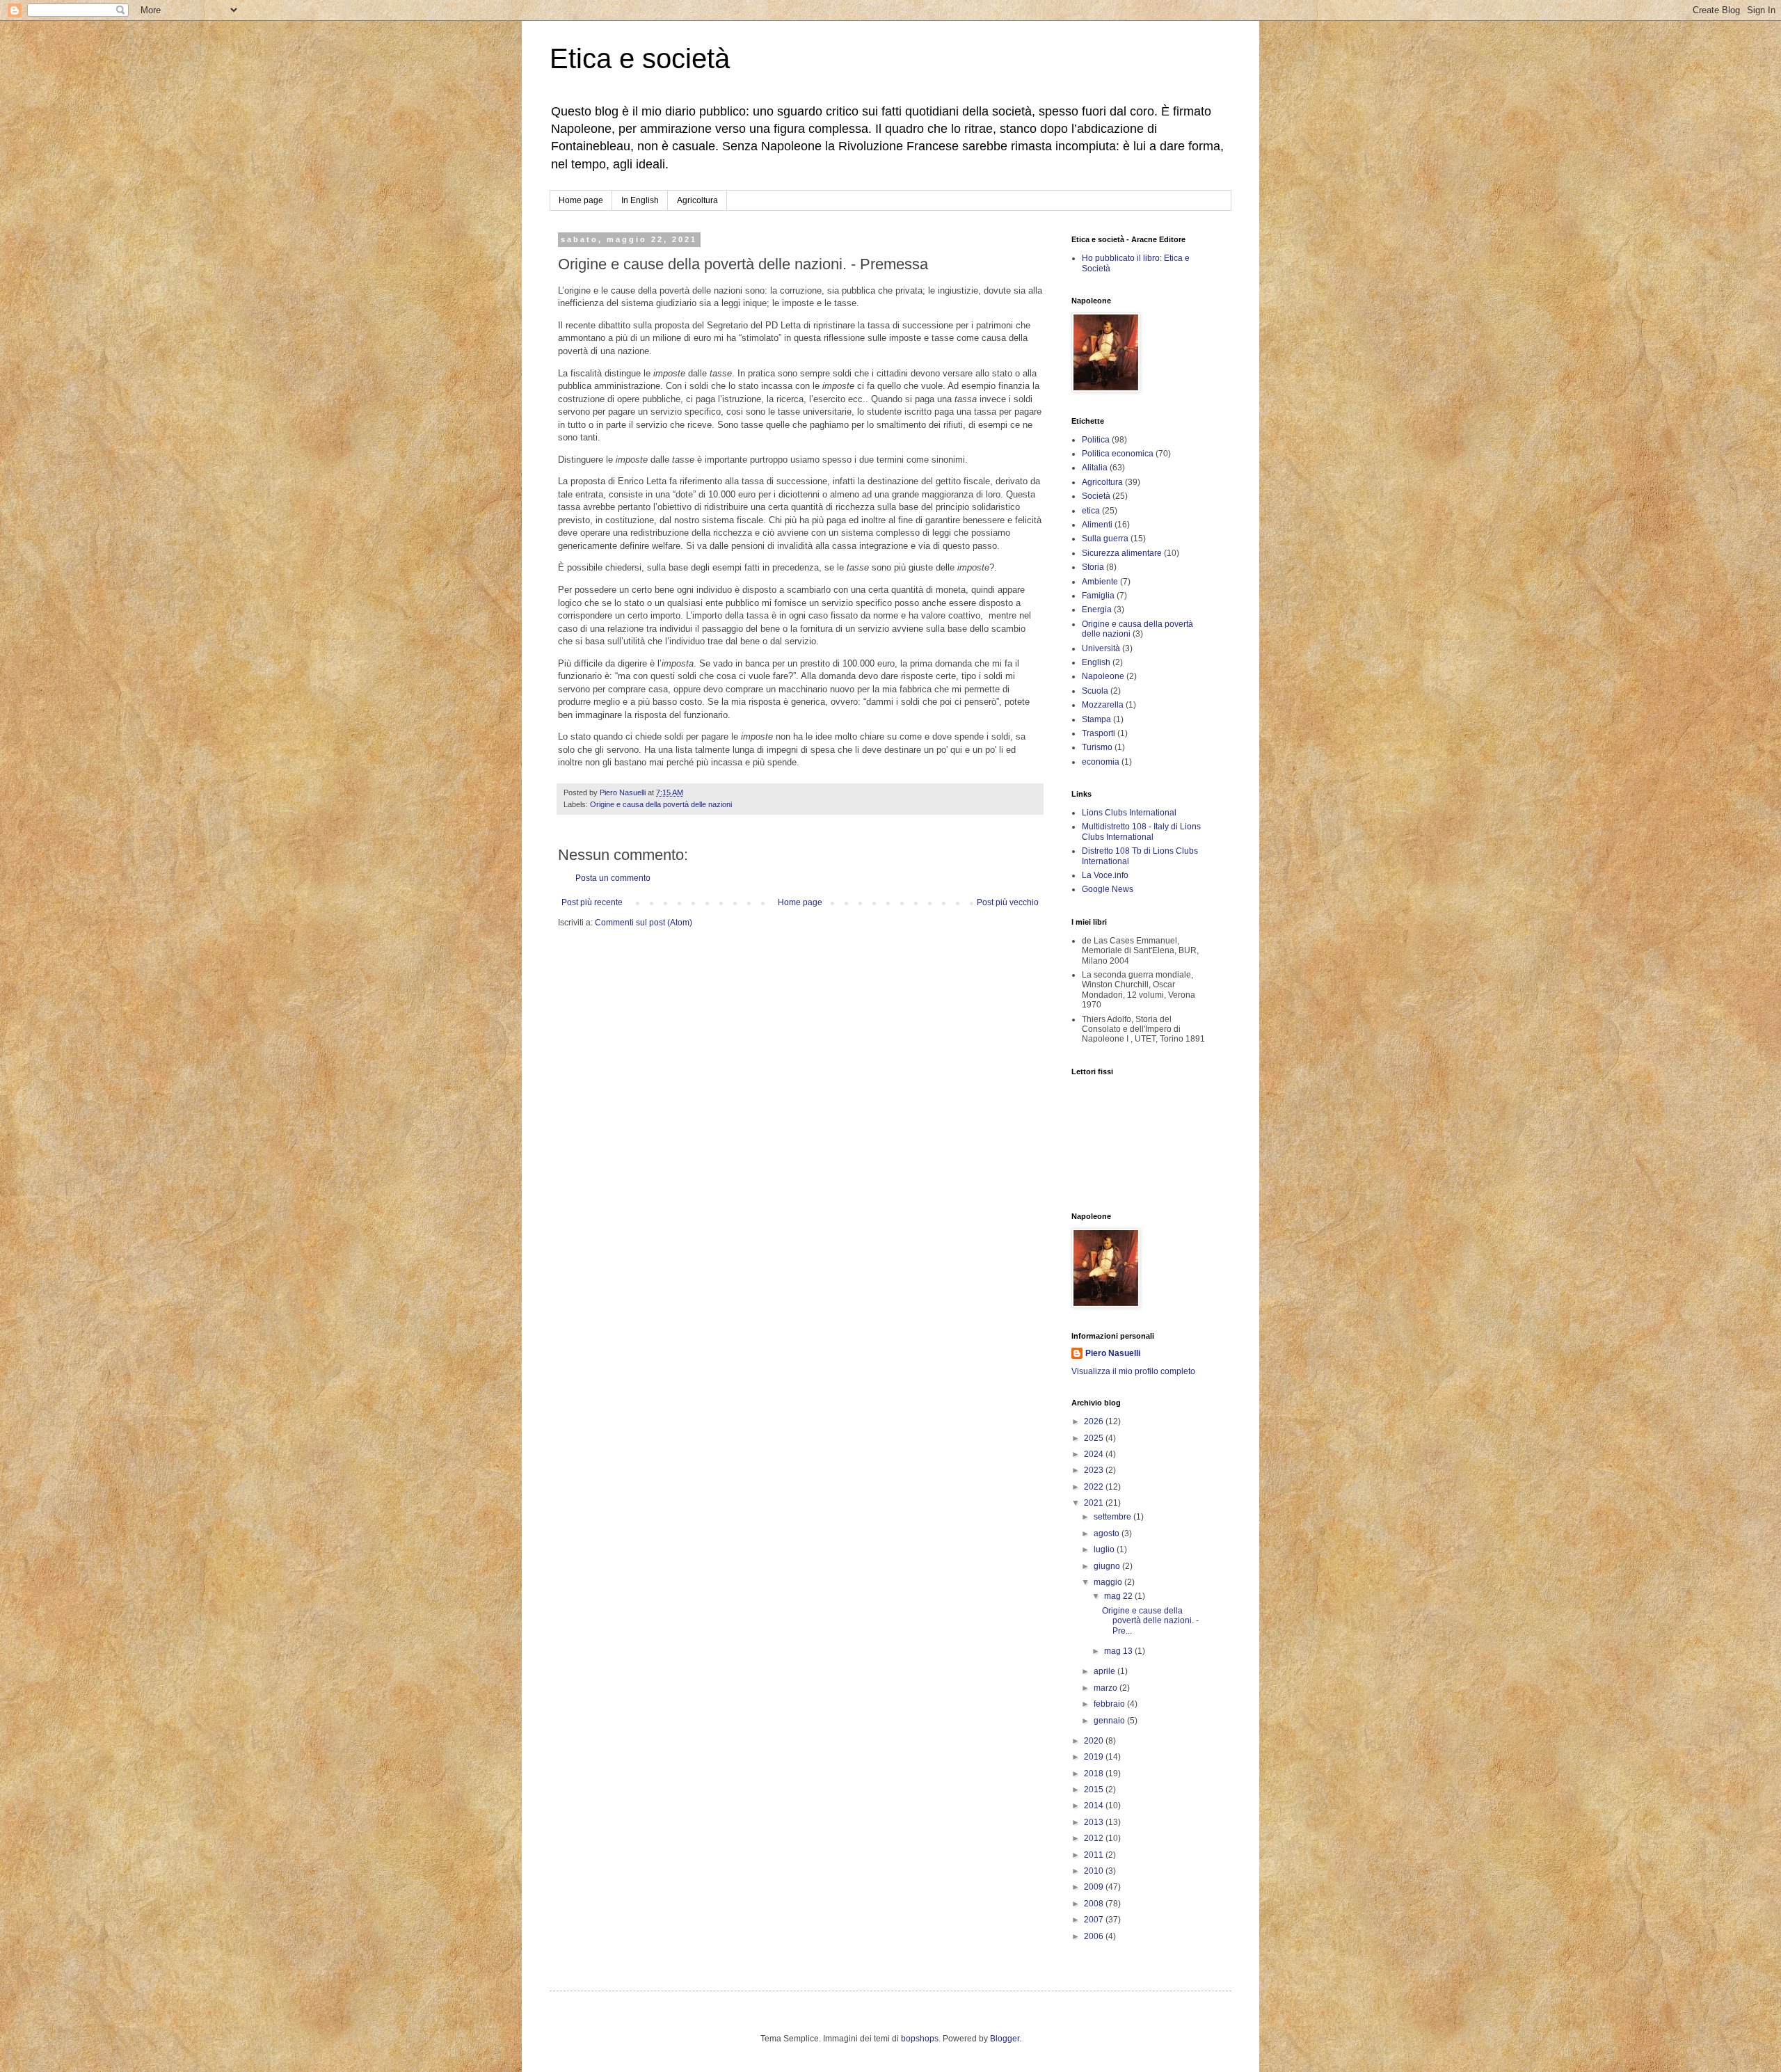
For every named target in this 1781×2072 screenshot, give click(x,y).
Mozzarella (1103, 705)
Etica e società (640, 58)
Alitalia (1095, 468)
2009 (1095, 1887)
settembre (1113, 1517)
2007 (1095, 1920)
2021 (1095, 1503)
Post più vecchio (1008, 902)
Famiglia (1098, 596)
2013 (1095, 1822)
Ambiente (1100, 582)
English (1096, 662)
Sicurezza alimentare (1122, 553)
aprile (1105, 1671)
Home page (581, 200)
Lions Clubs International (1129, 813)
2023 (1095, 1470)
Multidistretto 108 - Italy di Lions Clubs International (1141, 831)
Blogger (1005, 2039)
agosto (1108, 1533)
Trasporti (1099, 733)
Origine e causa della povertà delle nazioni (661, 804)
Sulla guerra (1105, 539)
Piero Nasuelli (1113, 1353)
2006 (1095, 1936)
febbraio (1110, 1704)
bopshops (920, 2039)
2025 (1095, 1438)
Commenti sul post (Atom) (644, 923)
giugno (1108, 1566)
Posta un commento (613, 878)
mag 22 (1119, 1596)
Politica (1096, 440)
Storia (1093, 567)
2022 (1095, 1487)
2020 (1095, 1741)
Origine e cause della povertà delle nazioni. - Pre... (1150, 1621)
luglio (1105, 1549)
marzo (1107, 1688)
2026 (1095, 1421)
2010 (1095, 1871)
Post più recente (592, 902)
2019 (1095, 1757)
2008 (1095, 1904)
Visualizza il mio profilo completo (1133, 1371)
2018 (1095, 1774)
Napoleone (1103, 676)
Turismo (1097, 747)
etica (1091, 511)
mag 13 (1119, 1651)
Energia (1097, 609)
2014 (1095, 1806)
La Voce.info (1105, 875)
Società (1096, 496)
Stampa (1096, 719)
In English (640, 200)
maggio (1109, 1582)
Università (1101, 648)
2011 (1095, 1855)
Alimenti (1097, 525)
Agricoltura (697, 200)
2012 (1095, 1838)
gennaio (1110, 1721)
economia (1101, 762)
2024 (1095, 1454)
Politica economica (1118, 454)
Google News (1108, 889)
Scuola (1095, 691)
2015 (1095, 1790)
